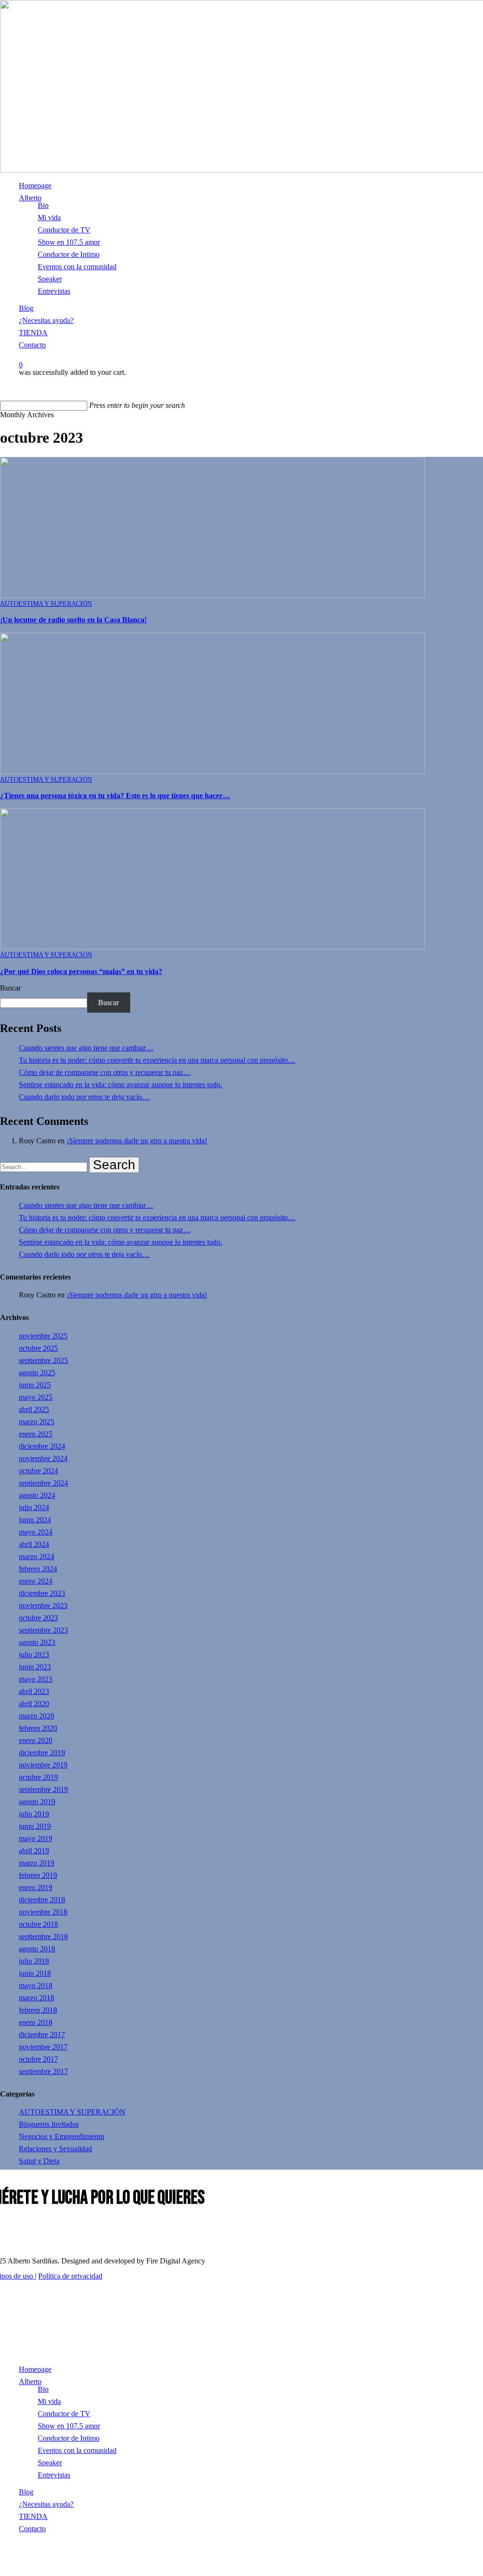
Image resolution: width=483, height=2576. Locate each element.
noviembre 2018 (43, 1912)
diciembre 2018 (42, 1900)
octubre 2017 (38, 2059)
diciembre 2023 (42, 1593)
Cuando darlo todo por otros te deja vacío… (84, 1097)
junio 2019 (35, 1826)
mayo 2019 (36, 1838)
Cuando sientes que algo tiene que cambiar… (86, 1048)
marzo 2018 (37, 1998)
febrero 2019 (38, 1875)
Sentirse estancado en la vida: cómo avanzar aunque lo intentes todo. (121, 1085)
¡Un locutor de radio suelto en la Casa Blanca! (73, 620)
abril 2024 (34, 1544)
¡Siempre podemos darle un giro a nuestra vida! (137, 1141)
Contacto (32, 2529)
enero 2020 (36, 1740)
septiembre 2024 (43, 1483)
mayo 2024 (36, 1532)
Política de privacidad (70, 2276)
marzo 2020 (37, 1716)
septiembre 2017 (43, 2071)
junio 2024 (35, 1520)
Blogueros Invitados (49, 2124)
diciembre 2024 (42, 1446)
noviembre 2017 (43, 2047)
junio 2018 (35, 1973)
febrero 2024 (38, 1569)
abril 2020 (34, 1704)
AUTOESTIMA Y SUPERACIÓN (46, 604)
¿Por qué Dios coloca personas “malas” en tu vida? (81, 971)
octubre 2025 (38, 1348)
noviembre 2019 (43, 1765)
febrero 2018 (38, 2010)
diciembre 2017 (42, 2035)
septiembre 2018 (43, 1936)
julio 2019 (34, 1814)
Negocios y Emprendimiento (62, 2136)
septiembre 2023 (43, 1630)
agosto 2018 (37, 1949)
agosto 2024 (37, 1495)
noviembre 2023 (43, 1606)
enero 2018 (36, 2022)
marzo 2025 (37, 1422)
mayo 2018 (36, 1986)
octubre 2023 (38, 1618)
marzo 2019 (37, 1863)
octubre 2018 (38, 1924)
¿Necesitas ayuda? (46, 2504)
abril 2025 (34, 1409)
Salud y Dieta (39, 2161)
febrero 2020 (38, 1728)
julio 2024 (34, 1507)
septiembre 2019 (43, 1789)
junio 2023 (35, 1667)
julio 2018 (34, 1961)
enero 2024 (36, 1581)
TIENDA (33, 2516)
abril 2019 (34, 1851)
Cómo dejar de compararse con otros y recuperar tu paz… (105, 1072)
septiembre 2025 (43, 1360)
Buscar (10, 988)
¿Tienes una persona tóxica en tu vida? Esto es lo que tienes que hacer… (115, 796)
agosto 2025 (37, 1373)
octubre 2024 (38, 1471)
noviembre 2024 (43, 1458)
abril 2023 (34, 1691)
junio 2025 (35, 1385)
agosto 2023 (37, 1642)
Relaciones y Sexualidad (55, 2149)
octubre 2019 (38, 1777)
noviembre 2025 (43, 1336)
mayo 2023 (36, 1679)
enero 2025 (36, 1434)
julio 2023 (34, 1655)
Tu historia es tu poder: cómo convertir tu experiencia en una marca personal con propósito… (157, 1060)
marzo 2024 (37, 1556)
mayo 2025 (36, 1397)
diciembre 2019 (42, 1753)
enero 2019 (36, 1887)
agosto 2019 (37, 1802)
